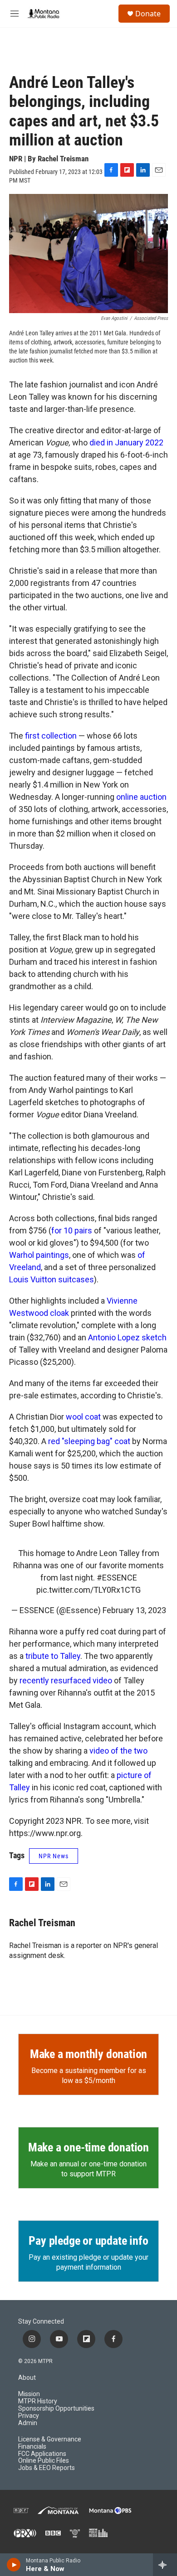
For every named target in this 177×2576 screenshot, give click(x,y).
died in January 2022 (126, 442)
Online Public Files (44, 2461)
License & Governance (50, 2439)
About (27, 2378)
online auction (141, 797)
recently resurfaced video (66, 1680)
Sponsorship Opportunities (56, 2409)
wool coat (83, 1417)
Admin (28, 2423)
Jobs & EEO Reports (47, 2468)
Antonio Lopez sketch (127, 1337)
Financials (32, 2447)
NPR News (54, 1856)
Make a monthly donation (88, 2054)
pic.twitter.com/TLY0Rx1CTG (88, 1590)
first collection (51, 736)
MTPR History (38, 2401)
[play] (14, 2565)
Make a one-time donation (88, 2147)
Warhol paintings (39, 1255)
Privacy (29, 2416)
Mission (29, 2394)
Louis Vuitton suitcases (52, 1279)
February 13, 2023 (134, 1610)
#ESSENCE (117, 1578)
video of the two (118, 1751)
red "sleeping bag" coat (89, 1441)
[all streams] (165, 2565)
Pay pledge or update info (88, 2241)
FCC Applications (42, 2454)
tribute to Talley (53, 1656)
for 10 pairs (72, 1230)
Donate (148, 14)
